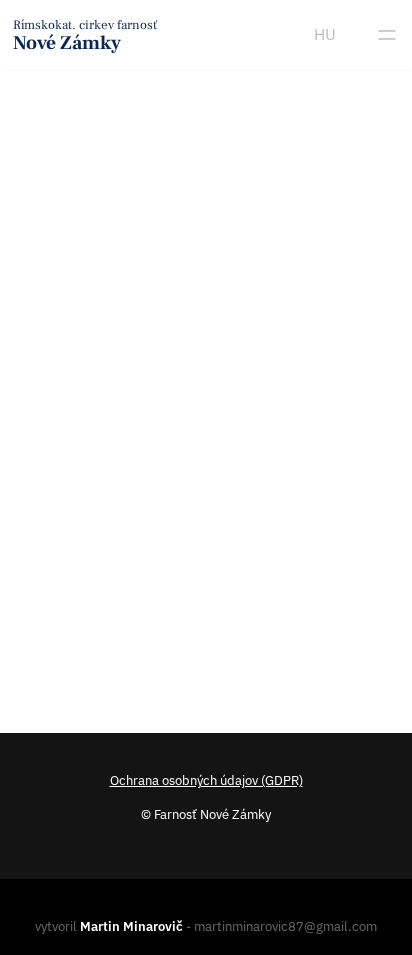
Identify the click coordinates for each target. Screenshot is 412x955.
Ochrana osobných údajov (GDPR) (206, 780)
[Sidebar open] (387, 35)
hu (325, 34)
